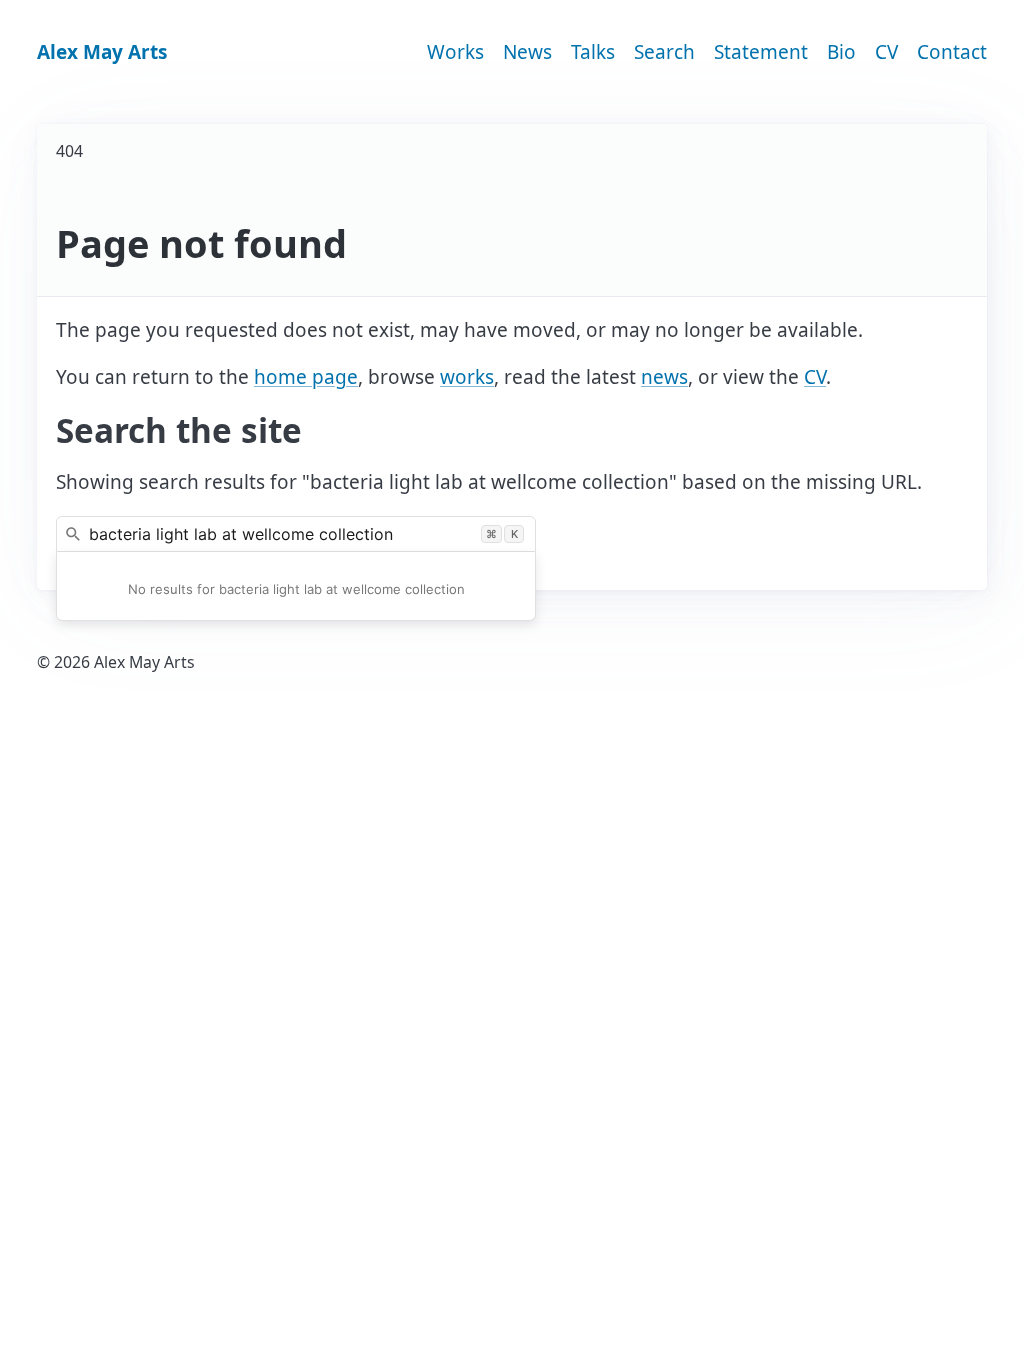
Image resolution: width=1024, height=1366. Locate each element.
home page (306, 377)
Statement (761, 52)
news (664, 377)
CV (886, 52)
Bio (841, 52)
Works (455, 52)
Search (664, 52)
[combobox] (296, 534)
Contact (952, 52)
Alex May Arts (102, 52)
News (527, 52)
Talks (593, 52)
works (467, 377)
